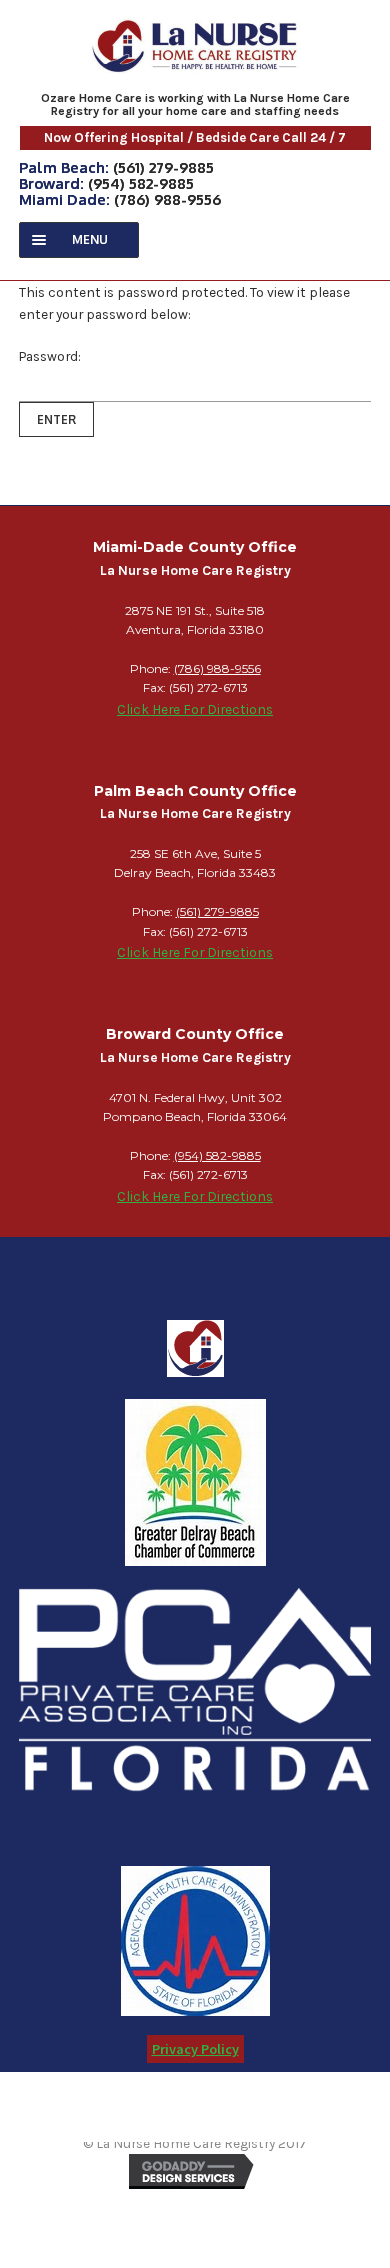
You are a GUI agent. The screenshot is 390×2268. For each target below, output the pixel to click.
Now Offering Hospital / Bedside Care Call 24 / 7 (195, 137)
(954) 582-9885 (141, 183)
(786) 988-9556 (167, 199)
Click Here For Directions (195, 709)
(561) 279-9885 (163, 167)
